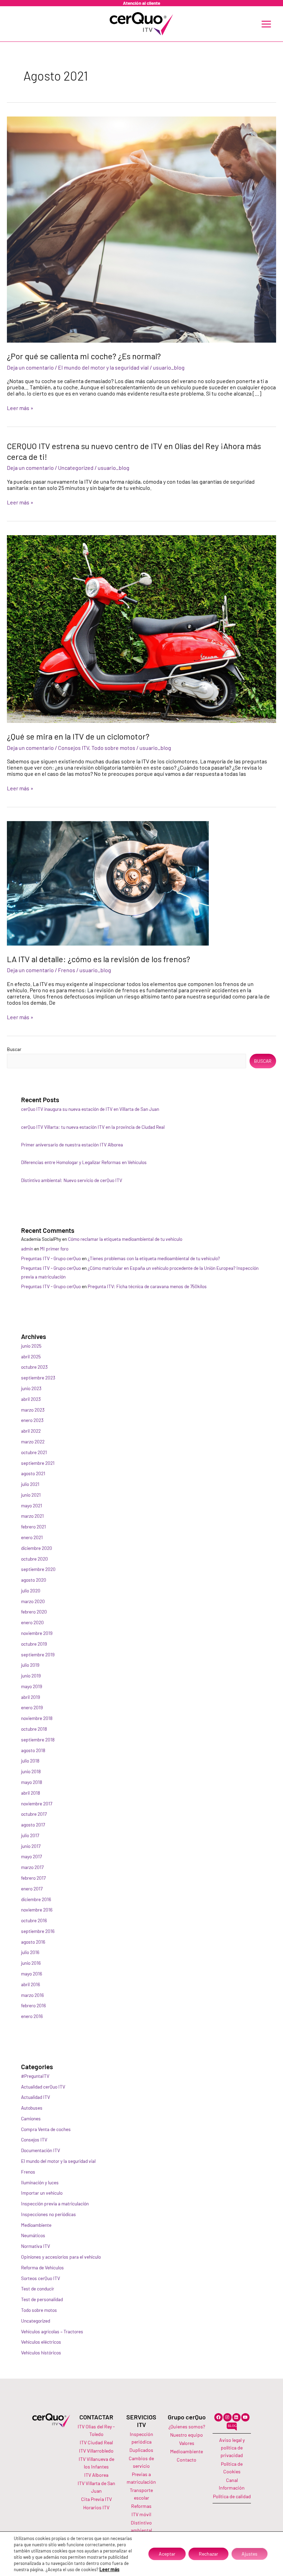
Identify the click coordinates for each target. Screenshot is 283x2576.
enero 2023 (32, 1420)
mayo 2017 (31, 1856)
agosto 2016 (33, 1942)
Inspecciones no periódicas (48, 2214)
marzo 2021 (32, 1516)
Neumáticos (33, 2235)
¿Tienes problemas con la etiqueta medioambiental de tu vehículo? (154, 1258)
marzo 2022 (33, 1442)
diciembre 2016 (36, 1899)
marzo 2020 (33, 1601)
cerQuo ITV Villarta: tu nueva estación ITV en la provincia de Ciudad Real (93, 1127)
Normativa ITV (36, 2246)
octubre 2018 (34, 1729)
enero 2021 (32, 1537)
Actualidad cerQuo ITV (43, 2087)
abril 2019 (31, 1697)
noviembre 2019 (37, 1633)
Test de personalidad (42, 2299)
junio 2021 (31, 1495)
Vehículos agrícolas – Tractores (52, 2331)
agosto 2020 (34, 1580)
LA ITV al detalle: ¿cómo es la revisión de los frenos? (99, 959)
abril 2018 (31, 1793)
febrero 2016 (33, 2005)
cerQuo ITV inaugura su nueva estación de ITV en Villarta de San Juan (90, 1109)
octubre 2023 (34, 1367)
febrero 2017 (33, 1878)
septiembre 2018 (38, 1740)
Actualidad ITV (36, 2097)
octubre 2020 (35, 1559)
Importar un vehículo (42, 2193)
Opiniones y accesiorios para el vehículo (61, 2257)
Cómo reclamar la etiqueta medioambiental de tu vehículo (125, 1239)
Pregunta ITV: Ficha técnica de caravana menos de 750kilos (147, 1286)
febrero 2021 (33, 1527)
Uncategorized (76, 468)
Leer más (109, 2569)
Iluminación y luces (40, 2182)
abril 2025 (31, 1356)
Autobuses (32, 2108)
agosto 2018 (33, 1750)
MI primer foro (54, 1249)
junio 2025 (31, 1346)
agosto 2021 (33, 1473)
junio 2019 (31, 1676)
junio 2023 (31, 1388)
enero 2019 (32, 1707)
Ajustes (250, 2554)
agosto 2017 (33, 1825)
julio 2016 (30, 1952)
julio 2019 (30, 1665)
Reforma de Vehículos (42, 2267)
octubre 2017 (34, 1814)
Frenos (67, 970)
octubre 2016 (34, 1920)
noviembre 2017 (37, 1803)
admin (27, 1249)
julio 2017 (30, 1835)
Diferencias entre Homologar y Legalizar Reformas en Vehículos (84, 1162)
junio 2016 (31, 1963)
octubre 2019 (34, 1644)
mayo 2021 (32, 1505)
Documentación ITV (41, 2150)
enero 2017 (32, 1889)
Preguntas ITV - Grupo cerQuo (51, 1258)
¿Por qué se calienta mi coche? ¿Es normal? (84, 356)
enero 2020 (32, 1622)
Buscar (14, 1049)
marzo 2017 (32, 1867)
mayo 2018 (32, 1782)
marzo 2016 (32, 1995)
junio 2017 (31, 1846)
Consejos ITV (74, 748)
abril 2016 (31, 1984)
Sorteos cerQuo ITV (41, 2278)
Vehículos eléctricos (41, 2342)
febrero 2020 (34, 1612)
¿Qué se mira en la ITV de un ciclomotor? (78, 736)
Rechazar (208, 2554)
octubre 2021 (34, 1452)
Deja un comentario (30, 367)
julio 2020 (31, 1591)
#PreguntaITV (35, 2076)
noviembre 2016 (37, 1910)
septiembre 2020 (38, 1569)
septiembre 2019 (38, 1654)
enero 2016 (32, 2016)
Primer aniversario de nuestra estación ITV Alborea (72, 1145)
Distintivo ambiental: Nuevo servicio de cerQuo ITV (72, 1180)
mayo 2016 (32, 1974)
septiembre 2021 (38, 1463)
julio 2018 (30, 1761)
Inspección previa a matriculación (55, 2203)
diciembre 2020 (37, 1548)
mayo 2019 (32, 1686)
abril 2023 (31, 1399)
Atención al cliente (141, 3)
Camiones (31, 2118)
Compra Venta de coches (46, 2129)
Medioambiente (36, 2225)
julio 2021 (30, 1484)
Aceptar (167, 2554)
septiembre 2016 (38, 1931)
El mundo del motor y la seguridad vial (103, 367)
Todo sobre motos (113, 748)
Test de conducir (38, 2289)
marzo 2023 (33, 1410)
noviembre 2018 (37, 1718)
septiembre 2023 (38, 1378)
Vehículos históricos (41, 2352)
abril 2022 (31, 1431)
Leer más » (20, 408)
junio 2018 (31, 1771)
